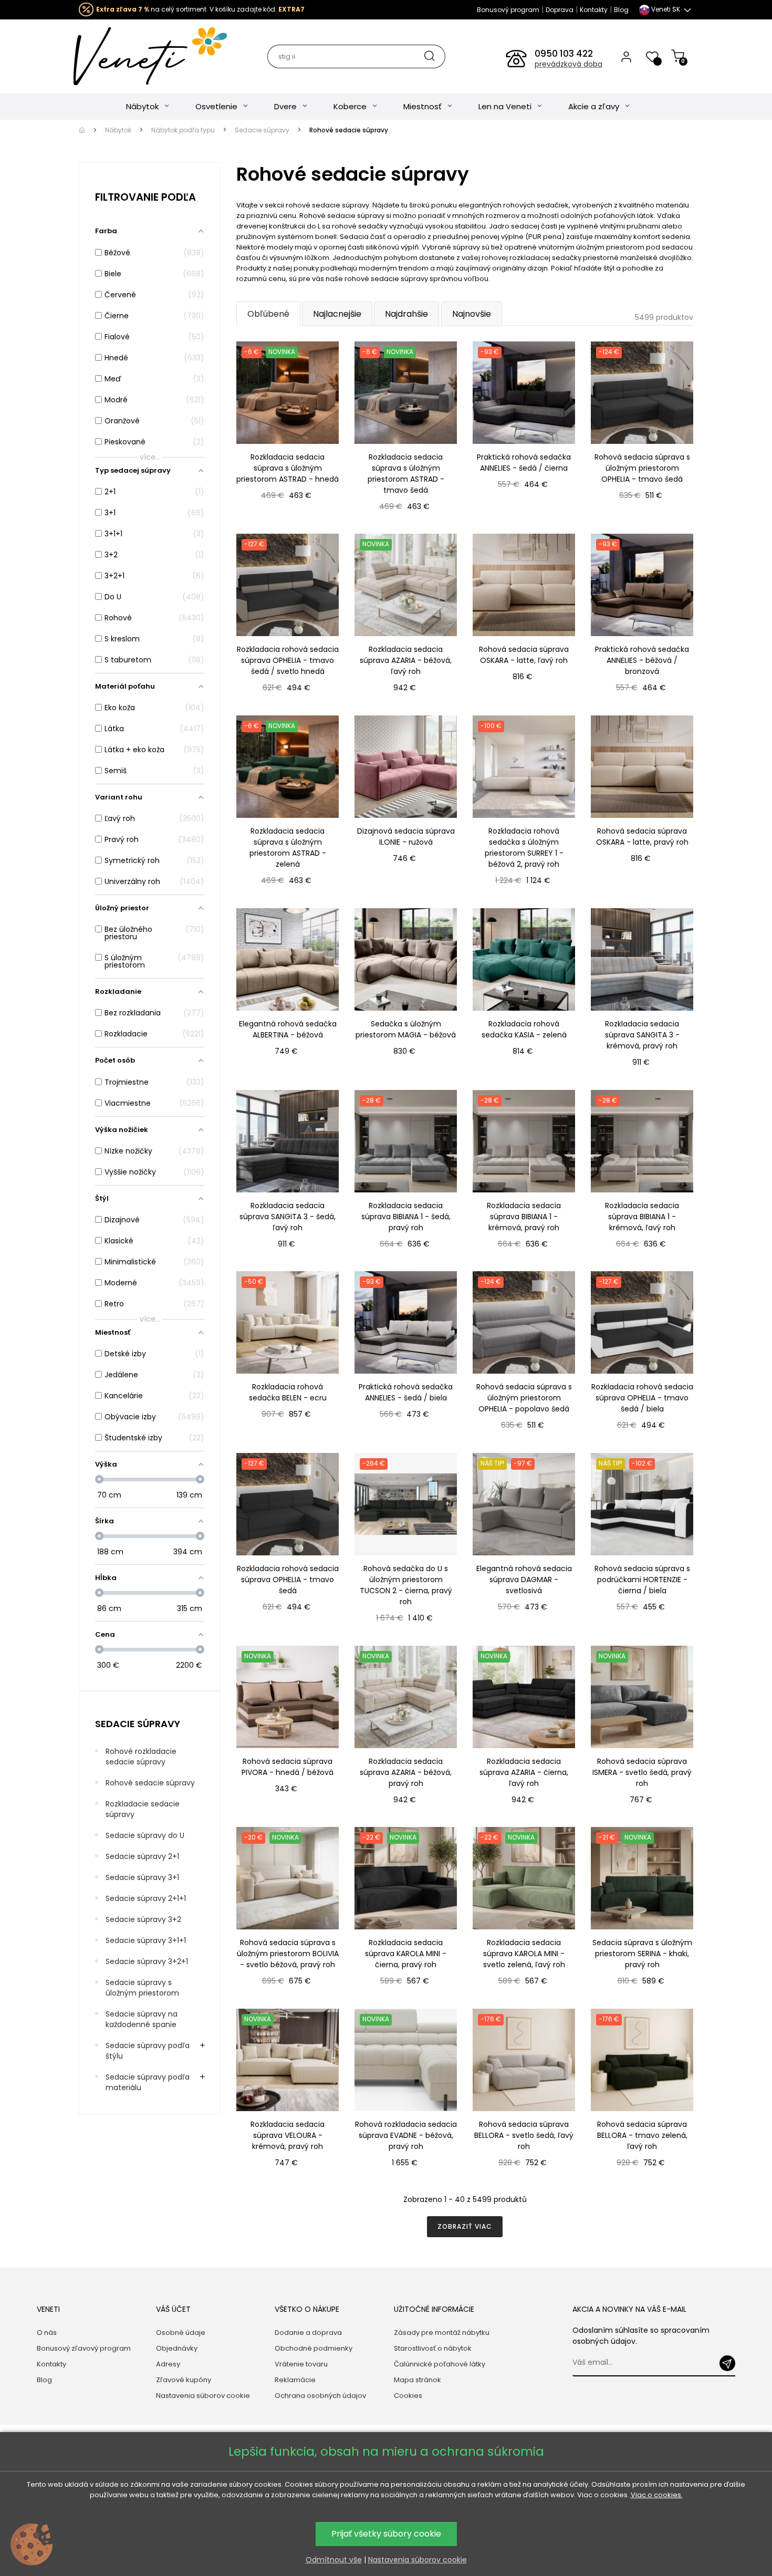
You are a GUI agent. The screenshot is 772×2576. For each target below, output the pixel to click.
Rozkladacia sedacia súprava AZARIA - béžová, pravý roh (406, 1772)
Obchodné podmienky (314, 2348)
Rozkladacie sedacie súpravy (143, 1809)
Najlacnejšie (337, 314)
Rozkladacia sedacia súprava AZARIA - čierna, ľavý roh (524, 1772)
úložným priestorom (610, 247)
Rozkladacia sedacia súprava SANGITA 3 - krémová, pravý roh (642, 1035)
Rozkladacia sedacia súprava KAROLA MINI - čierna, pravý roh (406, 1954)
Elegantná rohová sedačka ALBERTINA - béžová (288, 1029)
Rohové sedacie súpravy (150, 1783)
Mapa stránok (418, 2380)
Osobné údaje (181, 2333)
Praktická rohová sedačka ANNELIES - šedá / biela (406, 1392)
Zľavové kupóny (184, 2380)
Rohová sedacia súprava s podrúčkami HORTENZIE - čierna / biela (642, 1580)
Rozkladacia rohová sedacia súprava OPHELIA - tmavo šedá (288, 1580)
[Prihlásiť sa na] (727, 2363)
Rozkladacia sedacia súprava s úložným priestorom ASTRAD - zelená (288, 848)
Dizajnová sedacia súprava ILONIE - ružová (406, 837)
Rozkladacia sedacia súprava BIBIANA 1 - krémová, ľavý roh (642, 1217)
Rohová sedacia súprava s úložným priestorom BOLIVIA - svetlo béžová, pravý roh (288, 1954)
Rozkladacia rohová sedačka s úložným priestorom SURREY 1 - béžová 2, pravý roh (524, 848)
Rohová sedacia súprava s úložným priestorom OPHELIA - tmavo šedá (642, 468)
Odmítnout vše (334, 2560)
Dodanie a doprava (308, 2333)
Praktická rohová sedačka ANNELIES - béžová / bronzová (642, 660)
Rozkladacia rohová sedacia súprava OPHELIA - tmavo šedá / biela (642, 1398)
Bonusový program (508, 10)
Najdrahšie (406, 314)
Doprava (560, 10)
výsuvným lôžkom (299, 258)
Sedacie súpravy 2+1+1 (146, 1898)
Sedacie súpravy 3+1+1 (146, 1940)
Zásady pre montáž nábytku (442, 2333)
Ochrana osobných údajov (320, 2396)
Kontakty (594, 10)
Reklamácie (295, 2380)
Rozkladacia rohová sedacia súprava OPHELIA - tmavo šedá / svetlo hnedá (288, 660)
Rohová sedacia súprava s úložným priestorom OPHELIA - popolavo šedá (524, 1398)
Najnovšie (472, 314)
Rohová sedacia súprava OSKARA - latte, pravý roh (642, 837)
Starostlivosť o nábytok (433, 2348)
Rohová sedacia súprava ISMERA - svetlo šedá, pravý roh (642, 1772)
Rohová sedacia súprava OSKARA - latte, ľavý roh (524, 655)
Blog (621, 10)
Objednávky (177, 2348)
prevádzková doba (568, 64)
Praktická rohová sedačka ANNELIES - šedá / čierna (524, 463)
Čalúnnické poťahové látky (440, 2364)
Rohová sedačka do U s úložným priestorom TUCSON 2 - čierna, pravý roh (406, 1585)
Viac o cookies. (657, 2495)
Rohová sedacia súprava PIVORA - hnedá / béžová (288, 1767)
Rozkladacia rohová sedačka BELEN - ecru (288, 1392)
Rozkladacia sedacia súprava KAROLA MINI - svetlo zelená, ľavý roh (524, 1954)
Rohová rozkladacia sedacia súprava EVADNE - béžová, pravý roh (406, 2135)
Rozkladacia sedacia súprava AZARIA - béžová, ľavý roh (406, 660)
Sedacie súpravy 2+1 (142, 1856)
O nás (47, 2333)
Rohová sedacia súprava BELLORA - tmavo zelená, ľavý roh (642, 2135)
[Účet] (626, 56)
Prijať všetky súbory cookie (386, 2534)
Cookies (408, 2396)
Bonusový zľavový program (84, 2348)
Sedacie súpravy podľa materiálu (148, 2082)
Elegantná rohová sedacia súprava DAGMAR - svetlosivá (524, 1580)
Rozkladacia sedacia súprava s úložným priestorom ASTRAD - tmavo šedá (406, 474)
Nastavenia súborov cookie (203, 2396)
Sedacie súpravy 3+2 (143, 1919)
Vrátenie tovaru (301, 2364)
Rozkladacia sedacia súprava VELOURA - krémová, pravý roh (288, 2135)
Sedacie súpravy (138, 1724)
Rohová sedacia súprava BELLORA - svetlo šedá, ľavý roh (524, 2135)
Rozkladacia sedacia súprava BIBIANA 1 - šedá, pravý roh (406, 1217)
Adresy (168, 2364)
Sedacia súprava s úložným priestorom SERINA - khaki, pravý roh (642, 1954)
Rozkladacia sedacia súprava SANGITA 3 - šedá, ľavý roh (288, 1217)
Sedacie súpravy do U (145, 1835)
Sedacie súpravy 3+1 (142, 1877)
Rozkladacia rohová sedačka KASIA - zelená (524, 1029)
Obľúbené (268, 314)
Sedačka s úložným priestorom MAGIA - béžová (406, 1029)
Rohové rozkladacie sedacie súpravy (141, 1757)
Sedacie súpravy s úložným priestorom (142, 1988)
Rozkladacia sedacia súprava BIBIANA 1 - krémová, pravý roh (524, 1217)
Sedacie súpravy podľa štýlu (148, 2051)
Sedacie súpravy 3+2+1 (147, 1961)
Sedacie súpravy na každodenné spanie (142, 2019)
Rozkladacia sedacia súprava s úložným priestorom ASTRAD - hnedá (288, 468)
